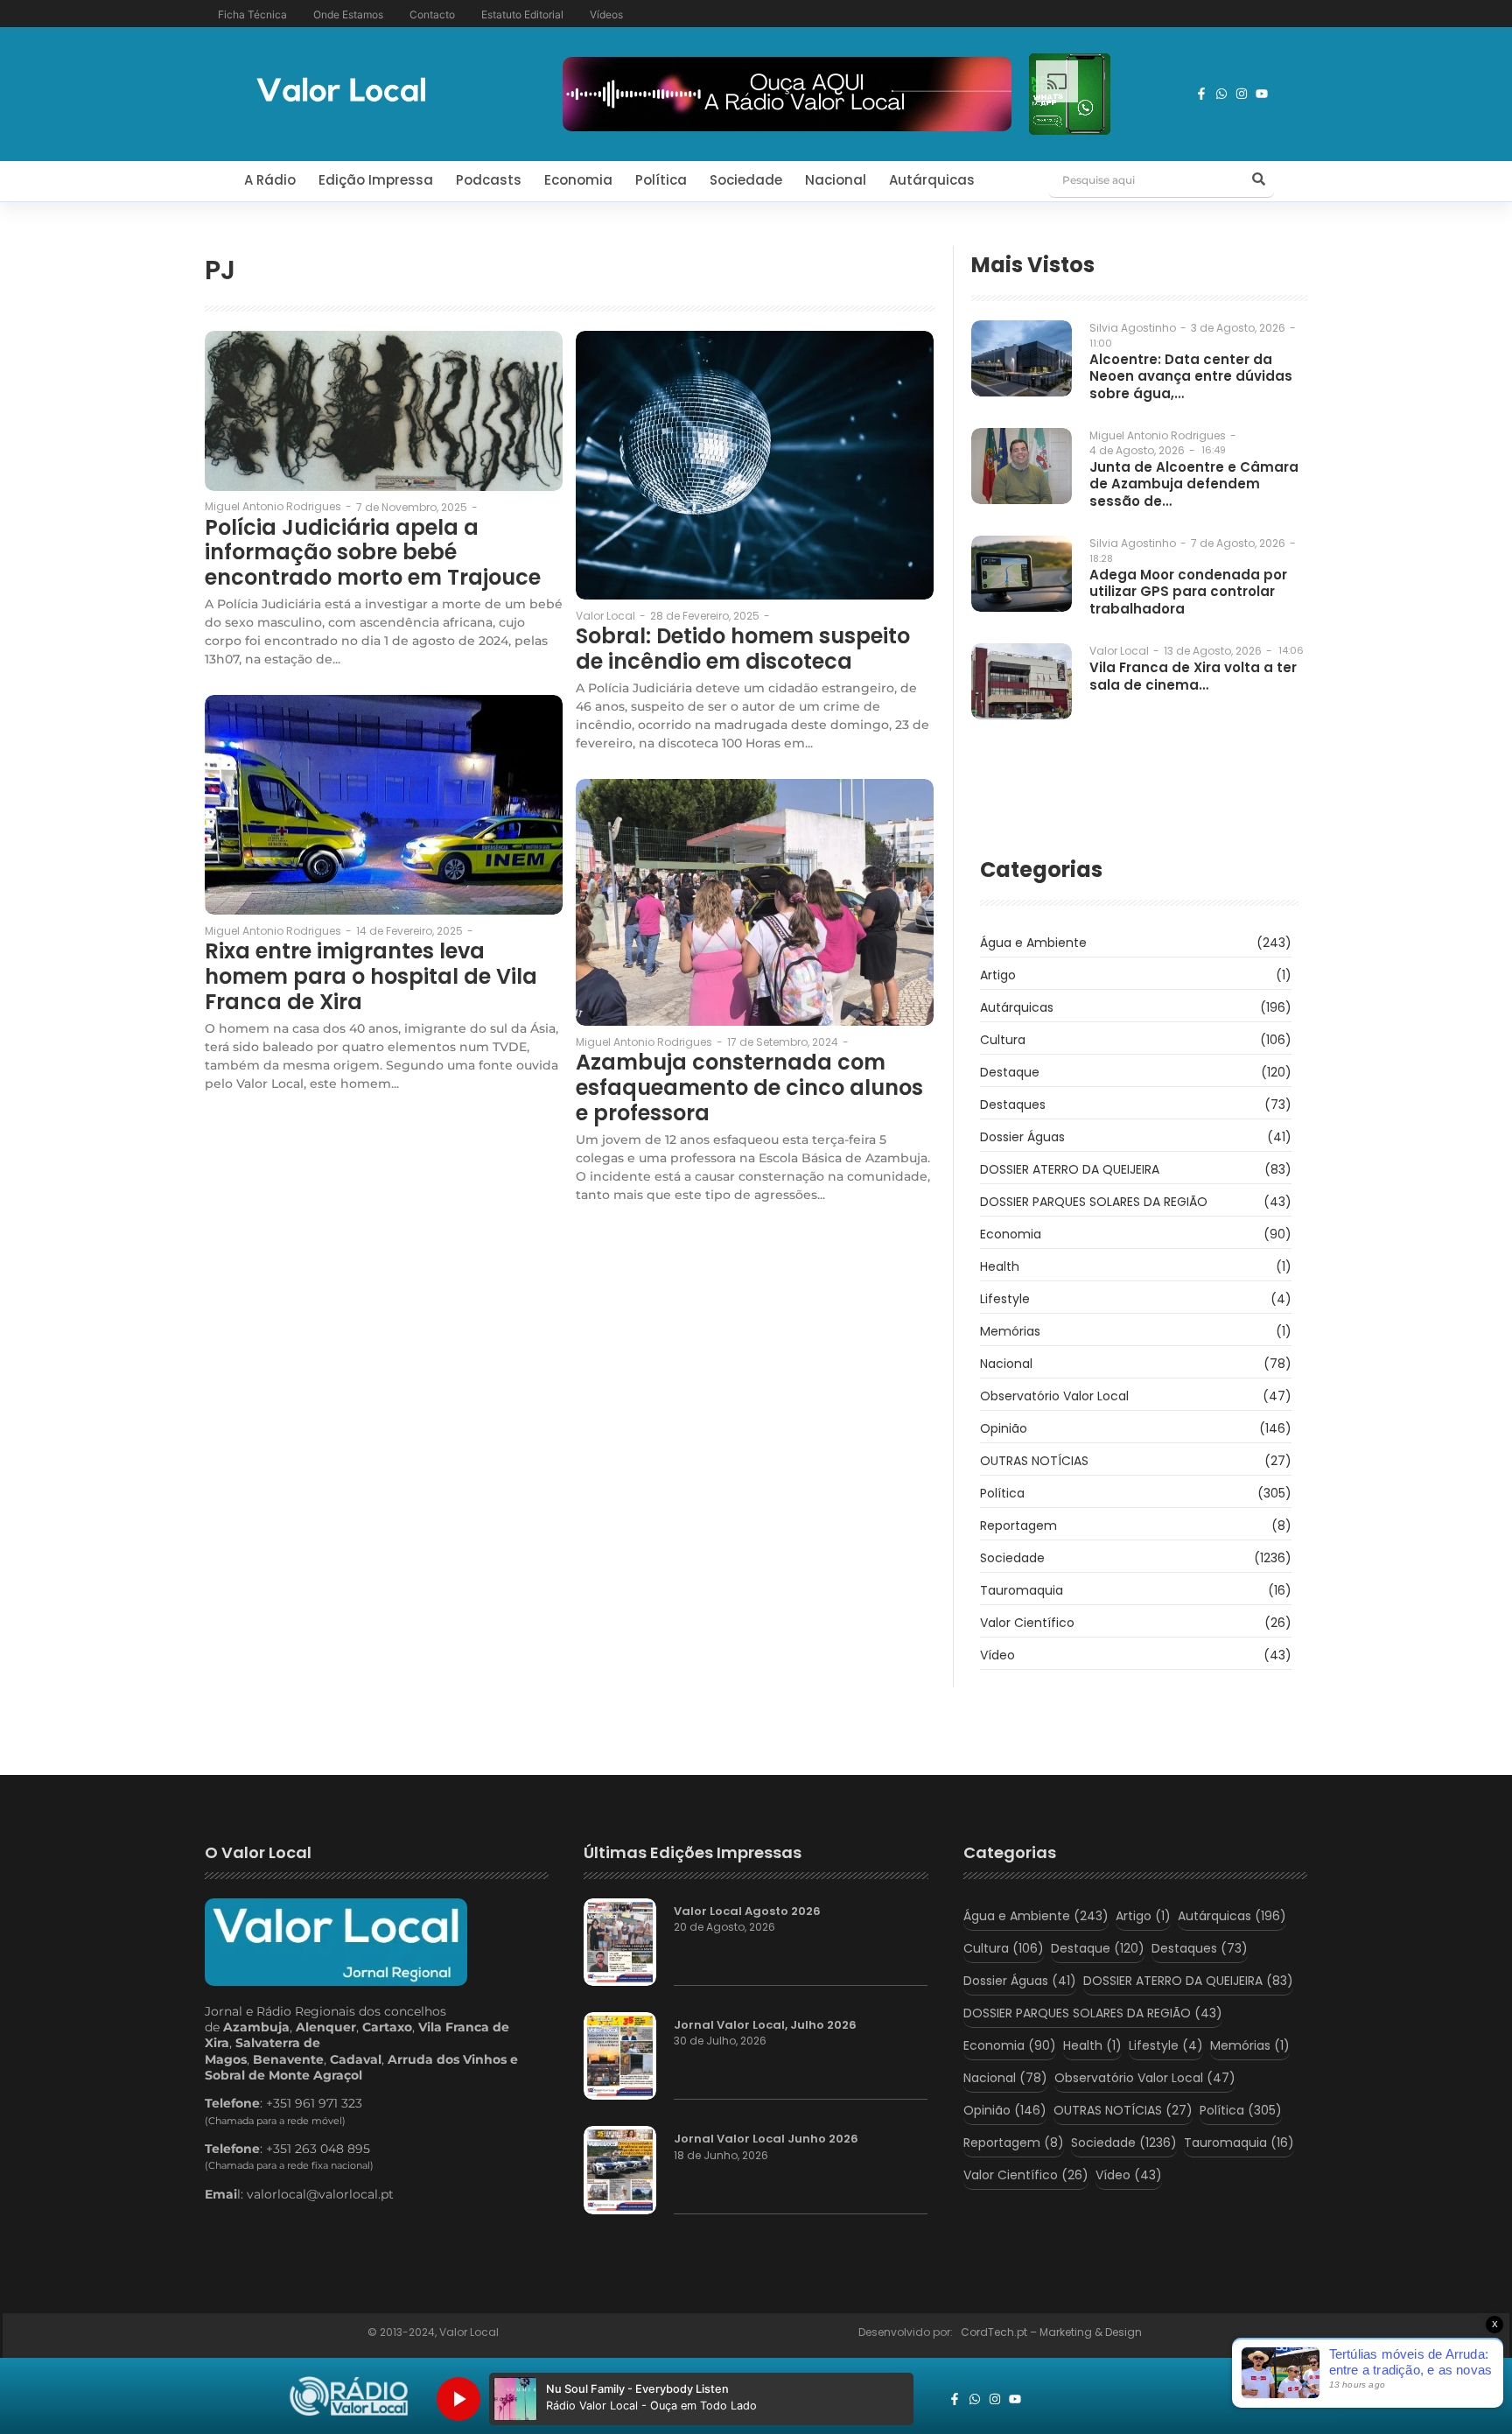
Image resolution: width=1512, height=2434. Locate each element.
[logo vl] (341, 91)
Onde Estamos (348, 14)
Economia (578, 180)
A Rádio (270, 180)
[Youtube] (1262, 94)
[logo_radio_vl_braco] (349, 2396)
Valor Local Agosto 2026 (747, 1911)
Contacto (432, 14)
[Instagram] (1242, 94)
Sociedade (746, 180)
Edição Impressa (376, 180)
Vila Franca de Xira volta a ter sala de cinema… (1193, 676)
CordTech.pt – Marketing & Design (1053, 2332)
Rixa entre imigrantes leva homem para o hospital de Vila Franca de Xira (371, 977)
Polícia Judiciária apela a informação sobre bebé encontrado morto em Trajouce (373, 553)
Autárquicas (932, 180)
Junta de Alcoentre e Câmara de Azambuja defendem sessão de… (1194, 484)
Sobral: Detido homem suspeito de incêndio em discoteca (743, 649)
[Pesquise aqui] (1258, 180)
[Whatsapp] (1221, 94)
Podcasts (489, 180)
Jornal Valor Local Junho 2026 (766, 2139)
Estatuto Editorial (522, 14)
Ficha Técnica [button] (252, 14)
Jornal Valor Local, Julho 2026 (765, 2025)
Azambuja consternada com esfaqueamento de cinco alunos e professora (749, 1088)
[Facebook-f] (1201, 94)
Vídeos (606, 14)
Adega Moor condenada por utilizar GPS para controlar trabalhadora (1188, 592)
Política (661, 180)
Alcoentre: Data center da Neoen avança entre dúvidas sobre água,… (1191, 377)
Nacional (836, 180)
